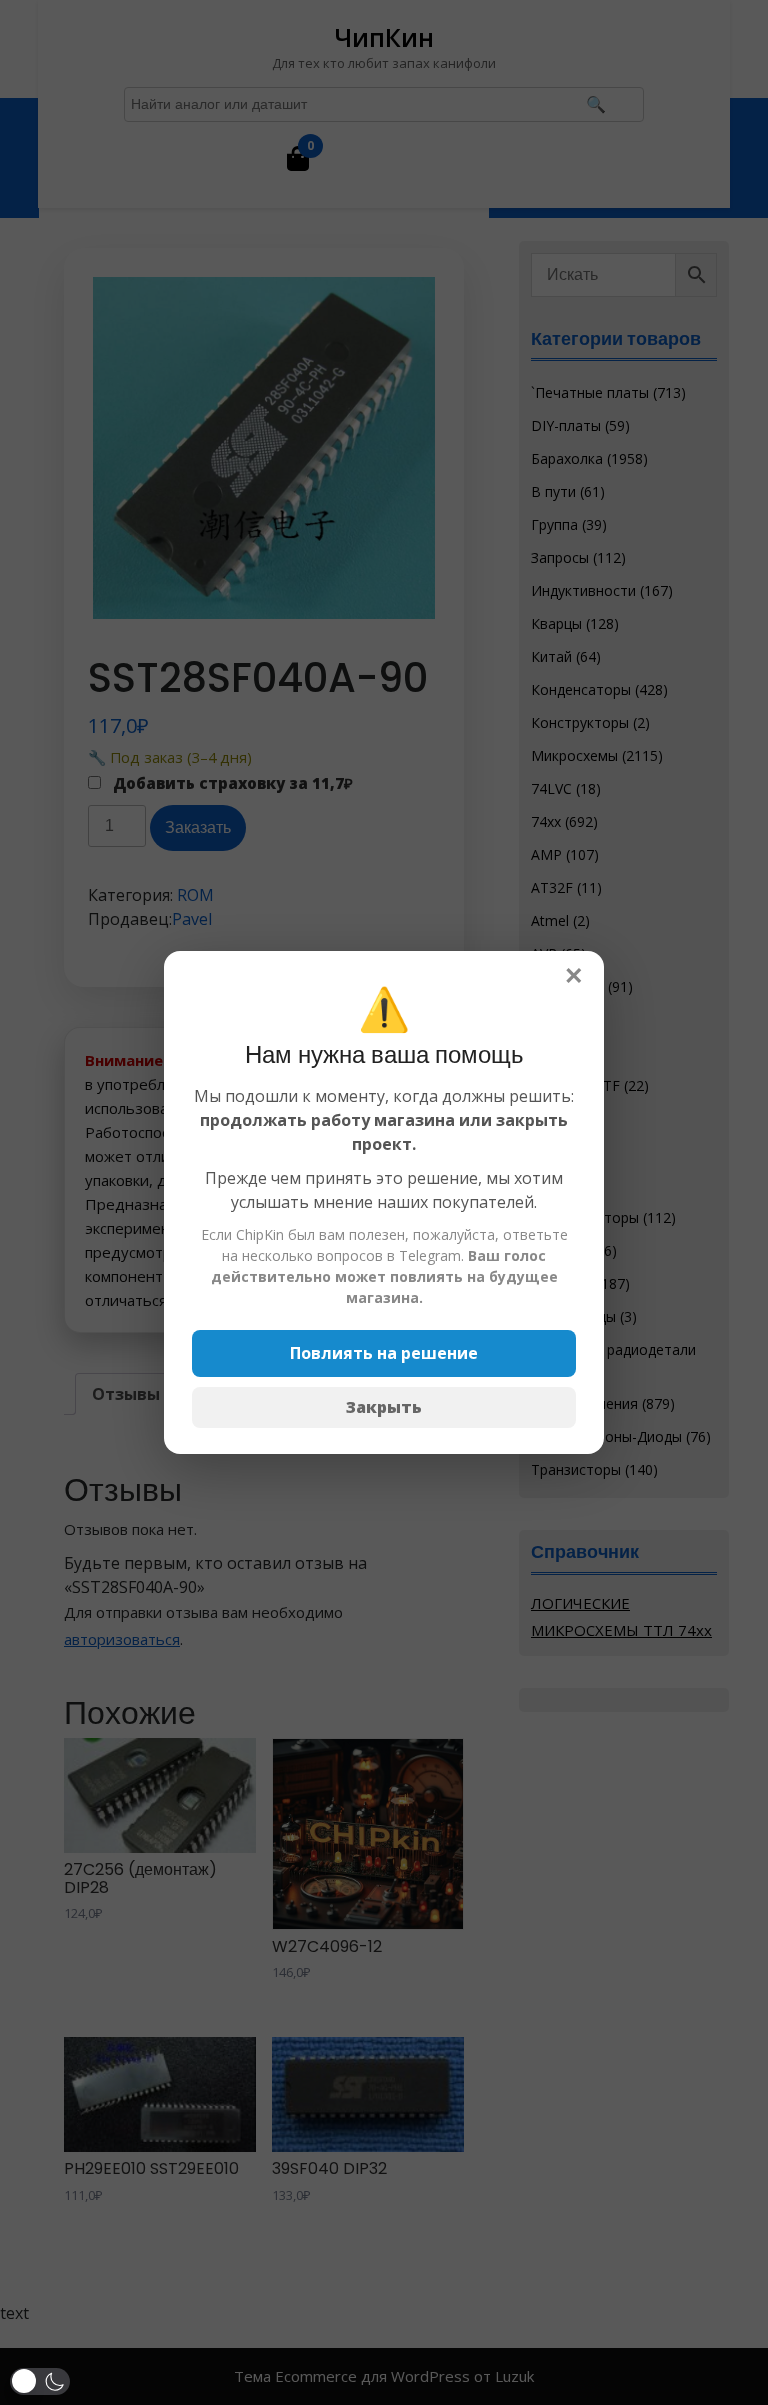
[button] (40, 2381)
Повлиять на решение (384, 1353)
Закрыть (384, 1407)
